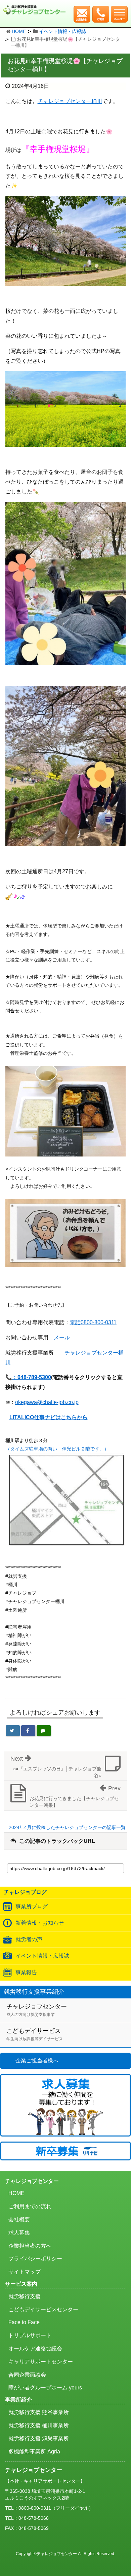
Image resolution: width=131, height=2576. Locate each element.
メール (62, 1338)
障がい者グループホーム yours (45, 2388)
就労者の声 (29, 1939)
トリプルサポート (30, 2335)
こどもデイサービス (35, 2034)
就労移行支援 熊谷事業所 (39, 2412)
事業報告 (26, 1972)
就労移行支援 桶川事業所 (39, 2425)
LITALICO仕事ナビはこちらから (49, 1417)
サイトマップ (25, 2272)
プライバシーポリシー (35, 2259)
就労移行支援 (25, 2296)
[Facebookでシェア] (28, 1731)
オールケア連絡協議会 (35, 2349)
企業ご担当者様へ (37, 2061)
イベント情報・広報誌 (62, 31)
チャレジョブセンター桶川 (70, 101)
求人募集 (19, 2233)
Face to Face (24, 2322)
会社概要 (19, 2220)
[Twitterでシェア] (13, 1731)
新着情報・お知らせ (40, 1923)
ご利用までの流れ (30, 2206)
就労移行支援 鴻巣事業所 (39, 2438)
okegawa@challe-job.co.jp (47, 1402)
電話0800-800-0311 (93, 1322)
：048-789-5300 (32, 1377)
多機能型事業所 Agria (34, 2452)
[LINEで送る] (44, 1731)
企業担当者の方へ (30, 2246)
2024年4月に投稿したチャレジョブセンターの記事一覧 (67, 1827)
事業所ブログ (32, 1906)
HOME (19, 31)
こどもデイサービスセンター (43, 2309)
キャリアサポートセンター (41, 2362)
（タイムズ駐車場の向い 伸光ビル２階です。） (57, 1449)
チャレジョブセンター (37, 2010)
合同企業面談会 (27, 2375)
